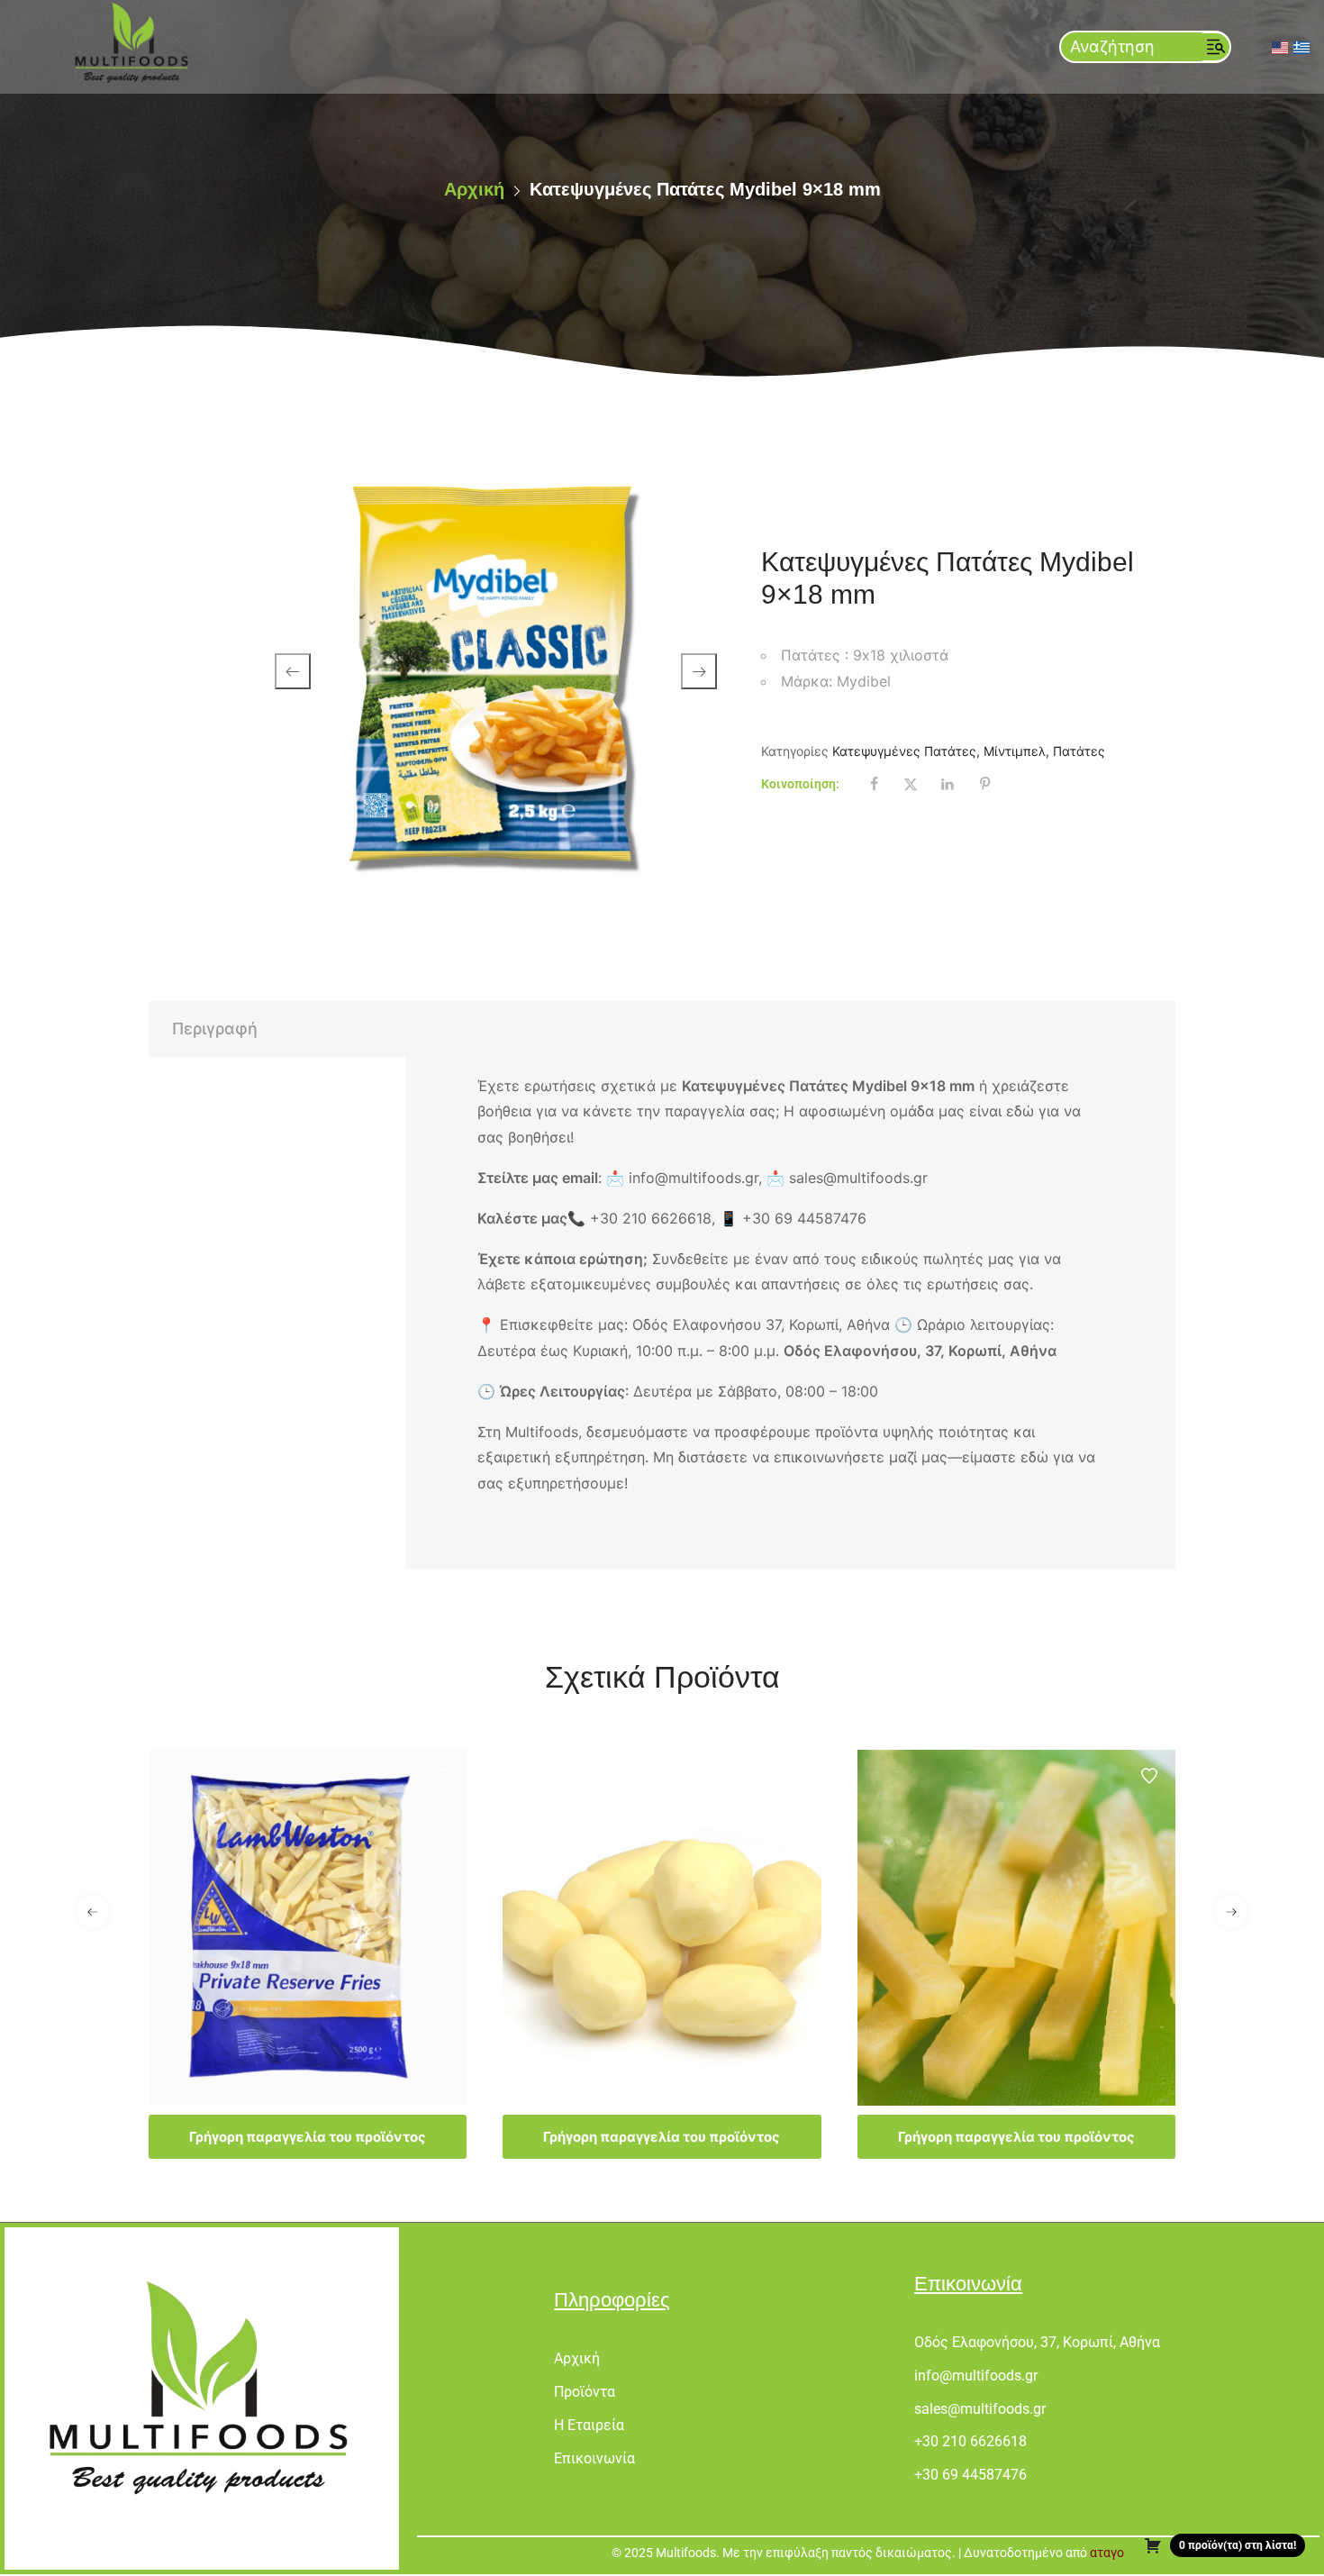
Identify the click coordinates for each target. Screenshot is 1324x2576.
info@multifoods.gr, (698, 1178)
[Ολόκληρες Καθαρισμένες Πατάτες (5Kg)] (662, 1928)
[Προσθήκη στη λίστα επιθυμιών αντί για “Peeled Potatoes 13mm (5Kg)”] (1149, 1776)
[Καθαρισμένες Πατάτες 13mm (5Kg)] (1016, 1928)
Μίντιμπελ (1015, 751)
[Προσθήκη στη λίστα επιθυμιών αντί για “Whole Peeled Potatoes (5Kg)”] (795, 1776)
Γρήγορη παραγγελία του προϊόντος (308, 2137)
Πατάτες (1079, 751)
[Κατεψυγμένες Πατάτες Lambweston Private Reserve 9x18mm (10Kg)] (308, 1928)
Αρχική (474, 189)
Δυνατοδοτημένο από (1043, 2553)
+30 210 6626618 (651, 1218)
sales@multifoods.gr (858, 1178)
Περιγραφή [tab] (215, 1029)
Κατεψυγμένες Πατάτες (904, 751)
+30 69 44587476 (804, 1218)
